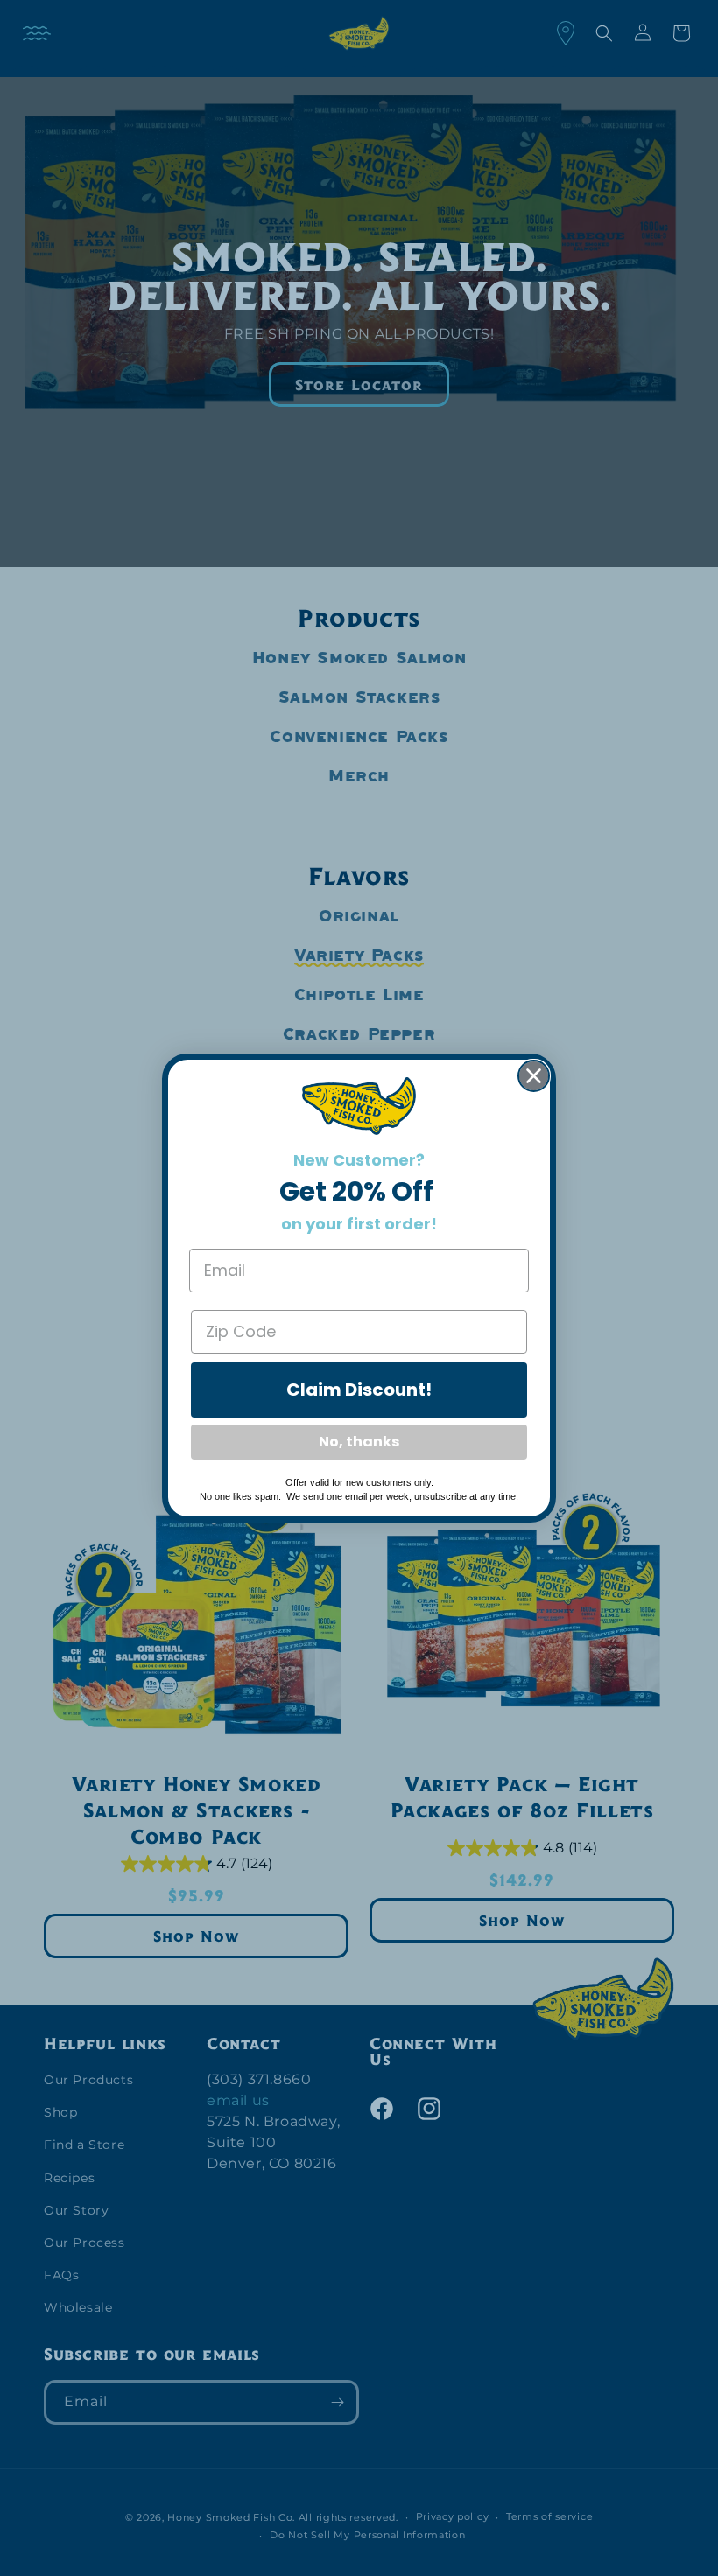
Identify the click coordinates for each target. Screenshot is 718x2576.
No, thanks (359, 1442)
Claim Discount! (359, 1389)
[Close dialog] (534, 1076)
